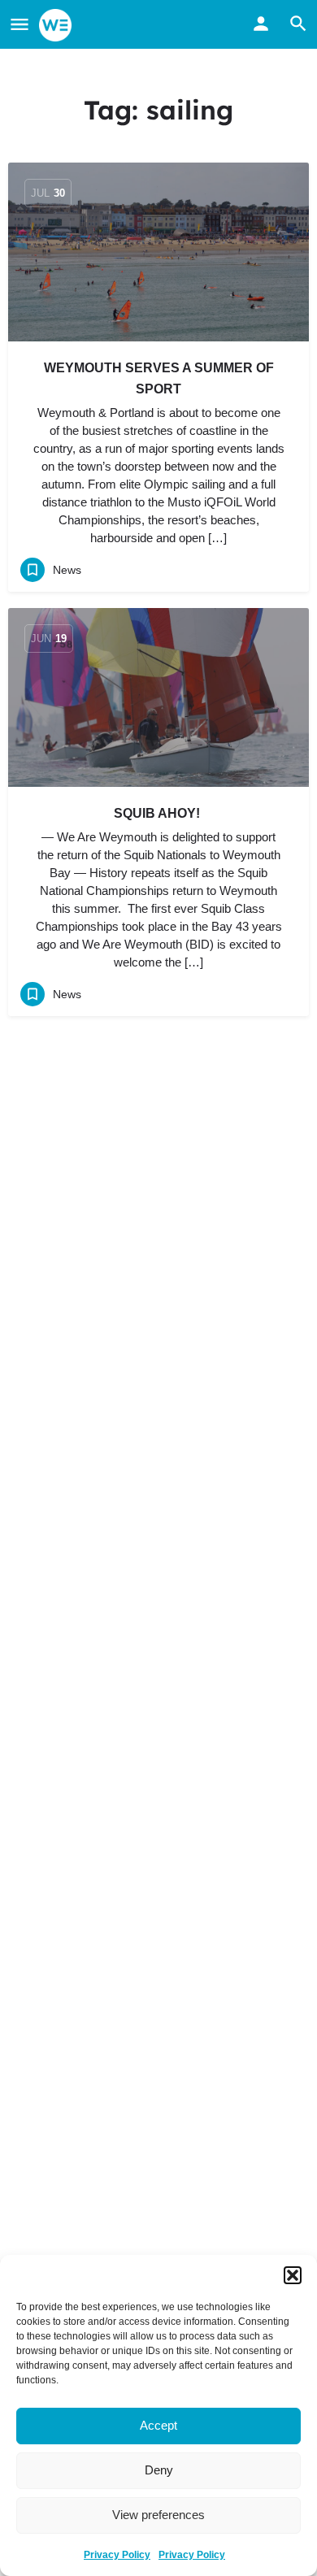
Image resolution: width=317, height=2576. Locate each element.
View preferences (158, 2515)
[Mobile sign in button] (261, 24)
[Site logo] (57, 25)
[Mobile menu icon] (20, 25)
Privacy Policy (117, 2555)
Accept (158, 2425)
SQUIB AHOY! (158, 813)
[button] (293, 2275)
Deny (159, 2470)
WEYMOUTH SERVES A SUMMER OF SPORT (159, 378)
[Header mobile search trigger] (298, 24)
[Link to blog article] (158, 252)
